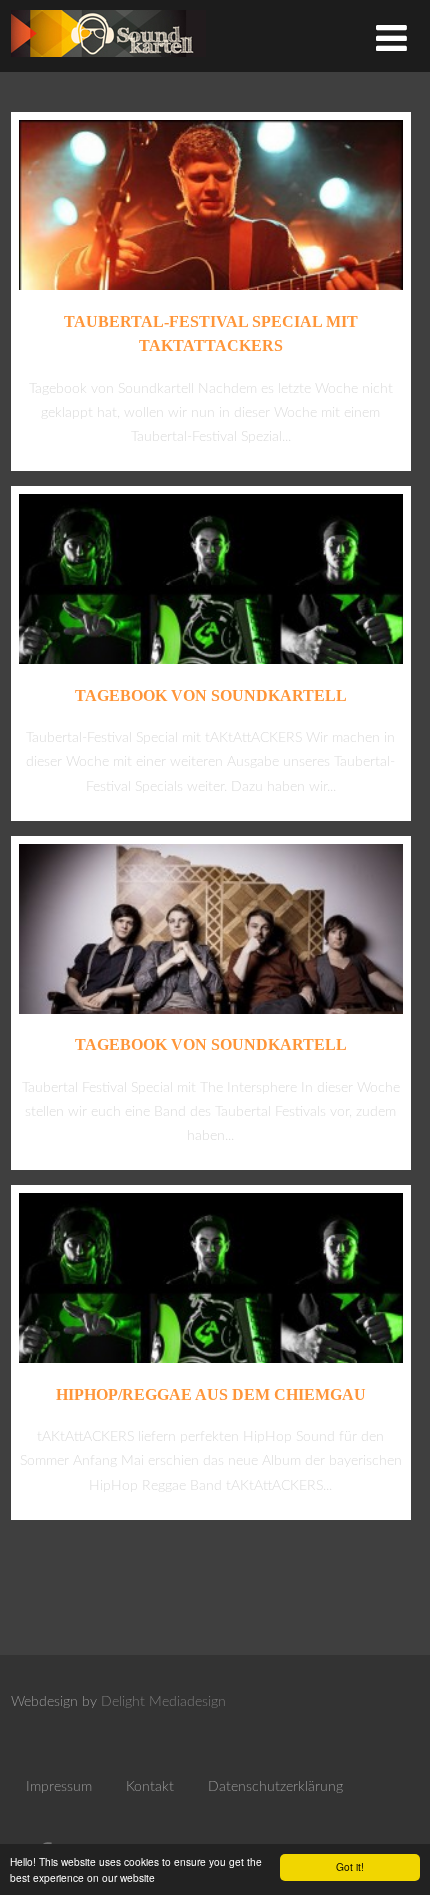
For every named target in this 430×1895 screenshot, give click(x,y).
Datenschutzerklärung (275, 1787)
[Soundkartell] (108, 62)
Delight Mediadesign (163, 1702)
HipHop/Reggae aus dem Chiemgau (211, 1394)
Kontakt (150, 1787)
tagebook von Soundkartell (211, 695)
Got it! (350, 1866)
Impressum (59, 1787)
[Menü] (391, 40)
